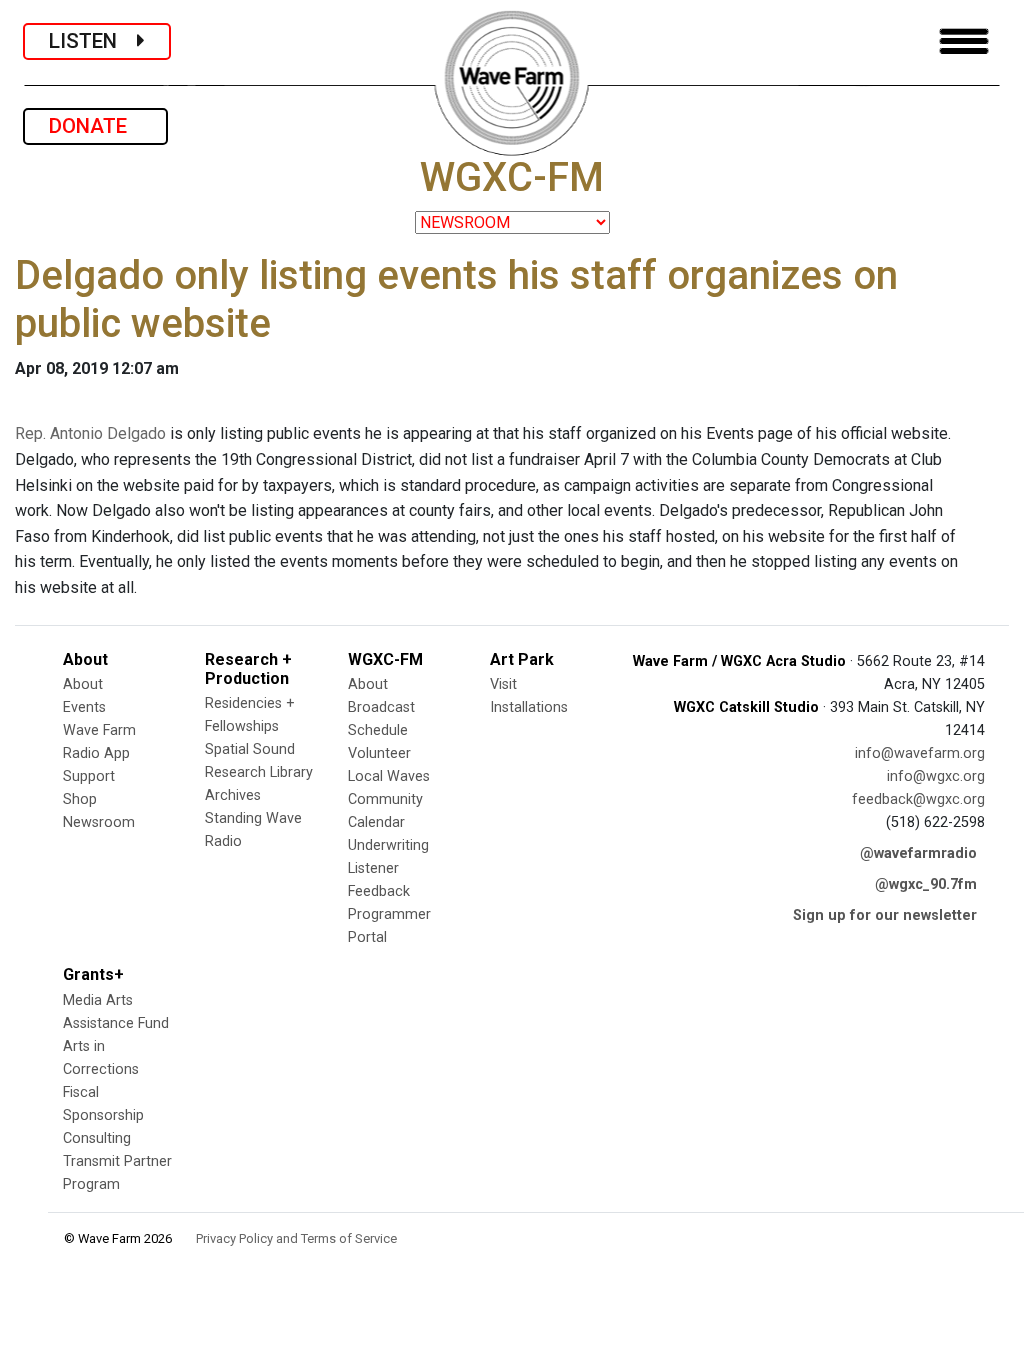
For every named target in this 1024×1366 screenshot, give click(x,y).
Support (89, 776)
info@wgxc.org (936, 776)
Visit (503, 684)
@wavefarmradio (918, 853)
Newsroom (99, 822)
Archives (233, 795)
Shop (80, 799)
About (83, 684)
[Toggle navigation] (964, 41)
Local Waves (389, 776)
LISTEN (93, 41)
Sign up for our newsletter (885, 915)
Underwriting (388, 845)
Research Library (259, 772)
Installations (529, 707)
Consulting (97, 1138)
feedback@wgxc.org (918, 799)
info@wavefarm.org (920, 753)
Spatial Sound (250, 749)
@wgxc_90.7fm (926, 884)
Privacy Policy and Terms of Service (296, 1238)
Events (84, 707)
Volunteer (379, 753)
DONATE (95, 126)
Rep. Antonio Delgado (90, 433)
